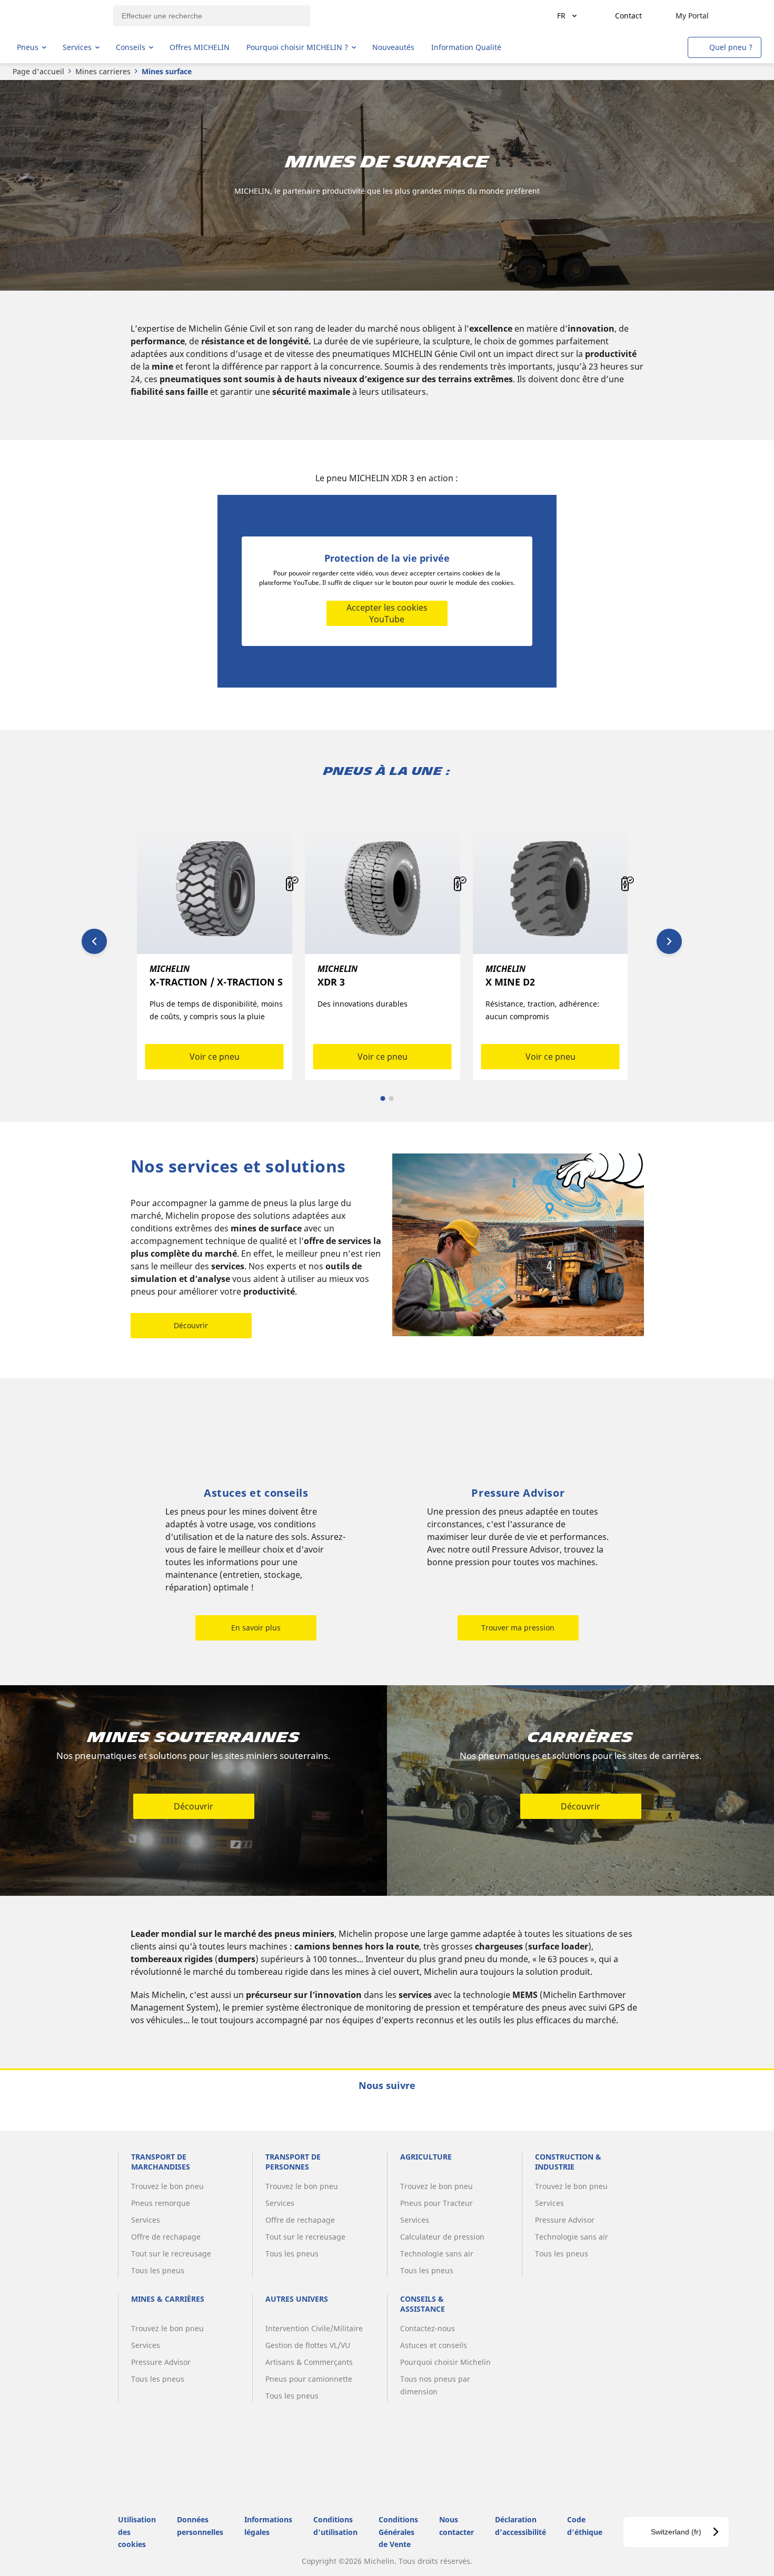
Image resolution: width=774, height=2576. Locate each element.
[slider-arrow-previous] (94, 941)
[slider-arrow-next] (669, 941)
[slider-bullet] (383, 1098)
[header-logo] (58, 16)
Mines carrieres (103, 71)
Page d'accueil (38, 71)
